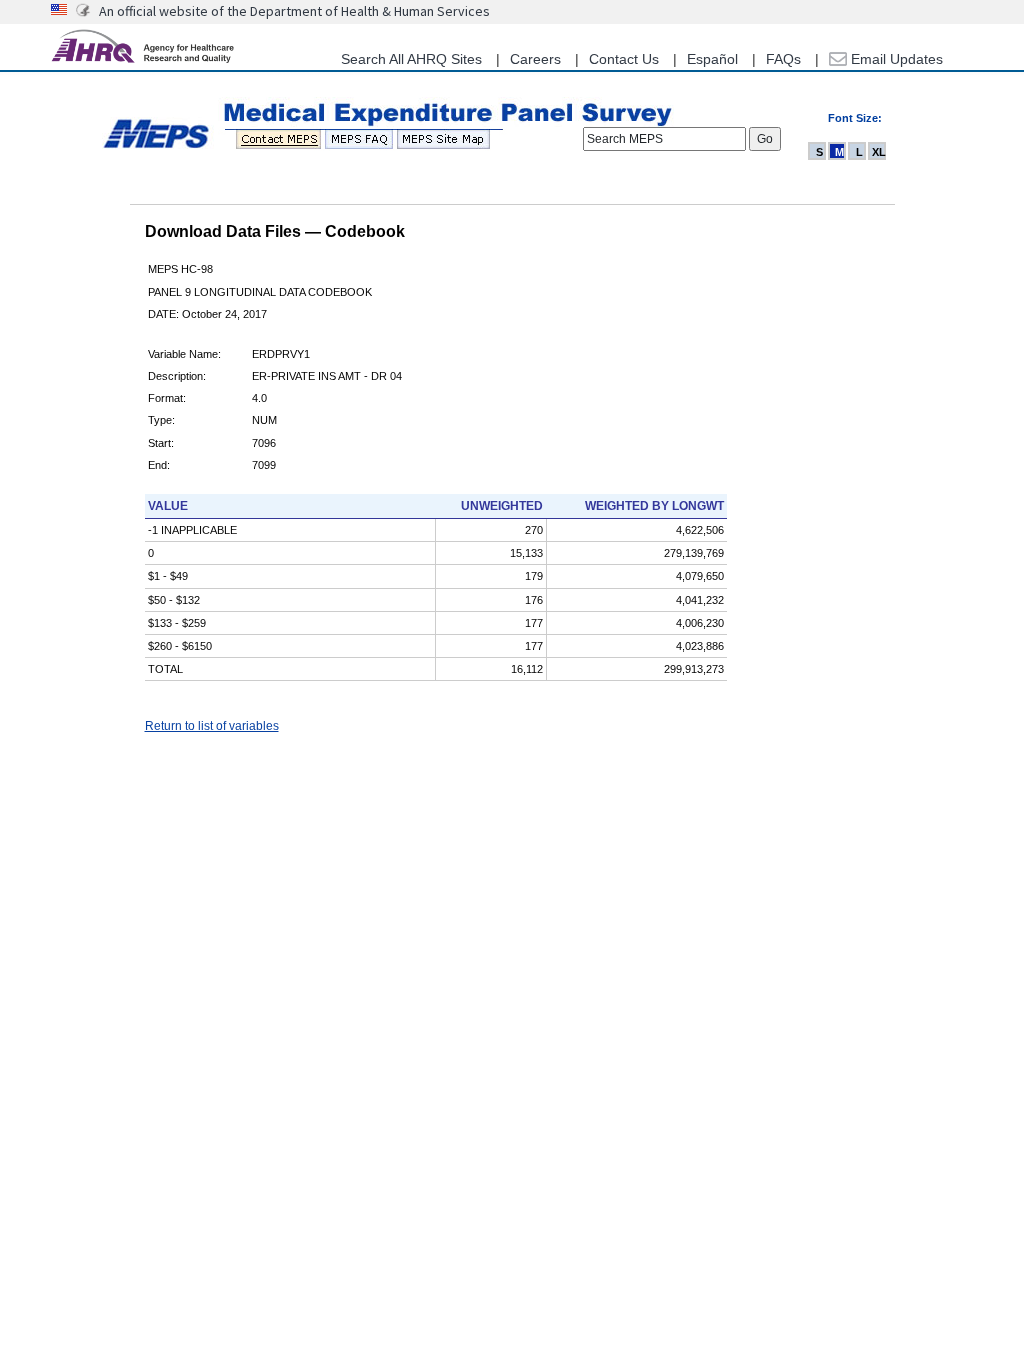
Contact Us (624, 59)
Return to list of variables (212, 726)
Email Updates (895, 59)
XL (879, 152)
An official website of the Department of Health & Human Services (294, 11)
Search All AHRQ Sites (411, 59)
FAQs (783, 59)
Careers (535, 59)
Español (712, 59)
